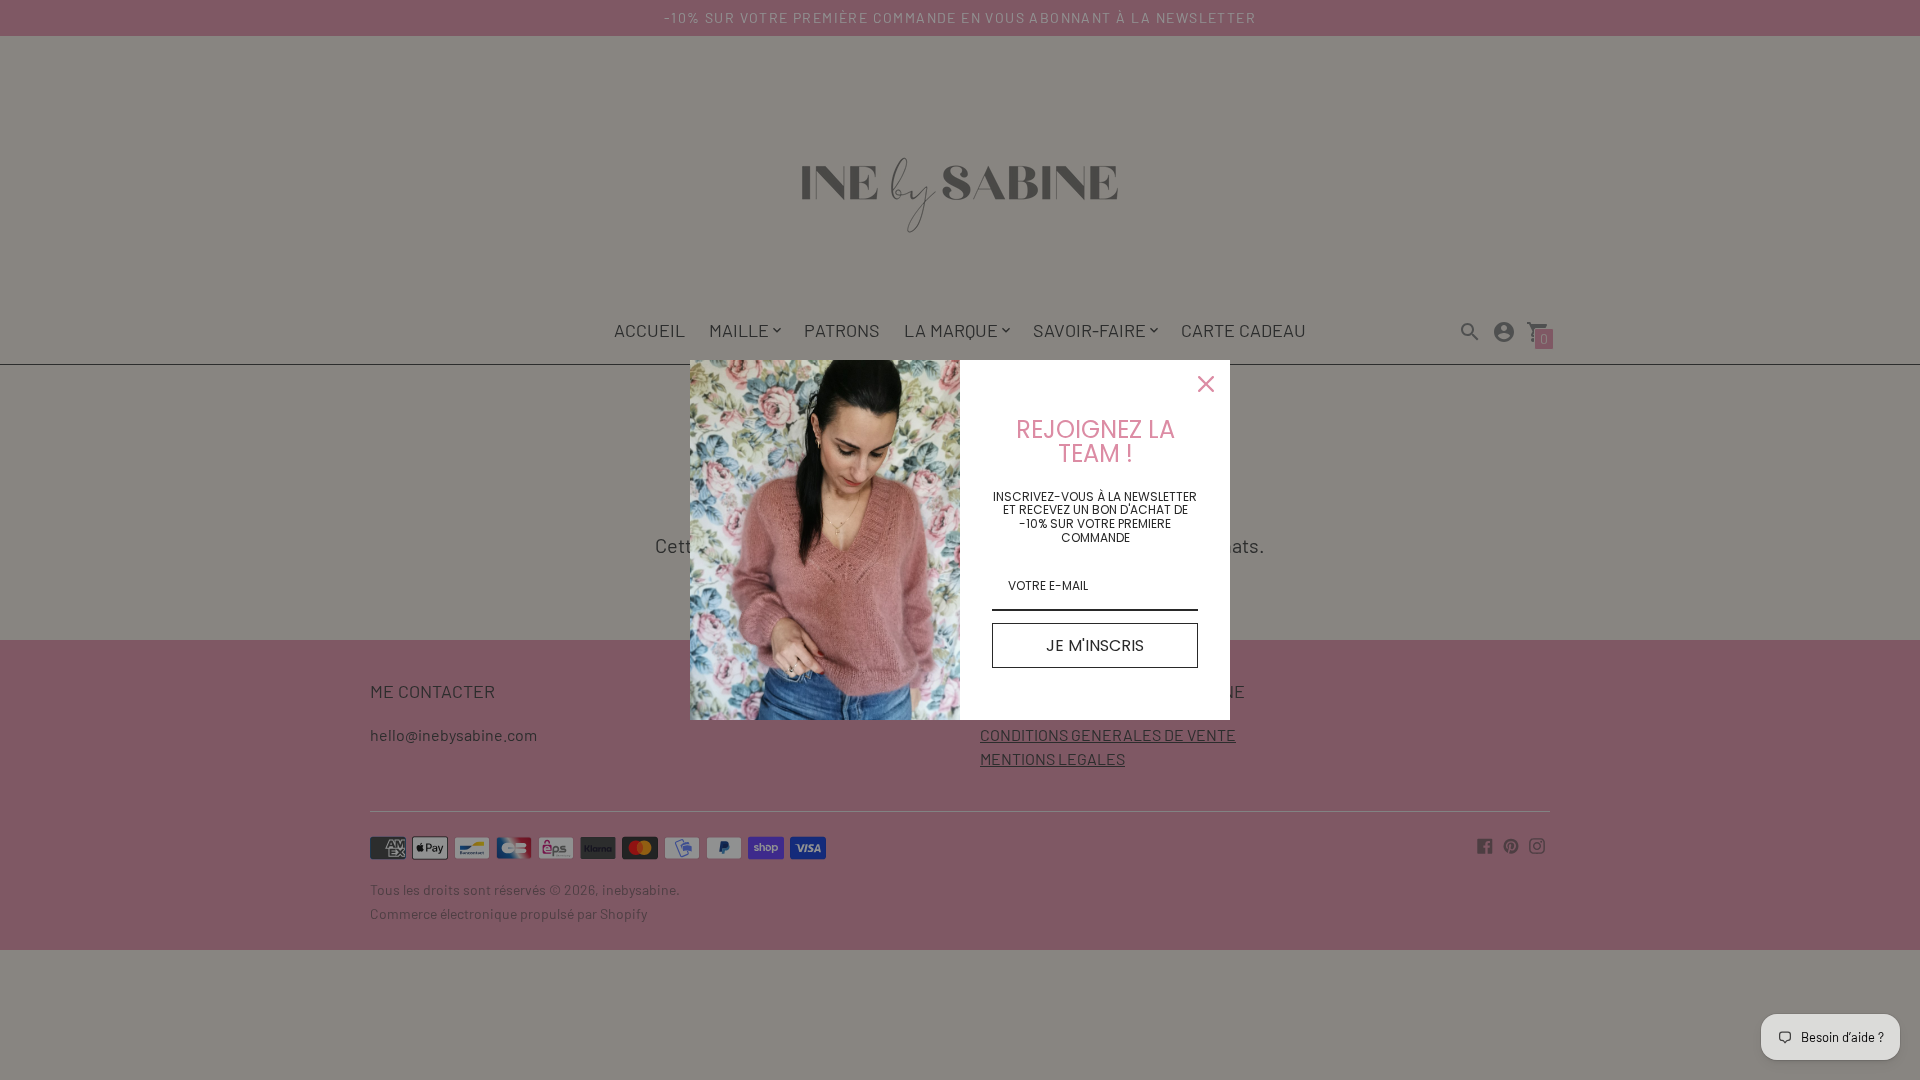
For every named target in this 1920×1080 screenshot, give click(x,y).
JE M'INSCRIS (1095, 645)
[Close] (1206, 384)
